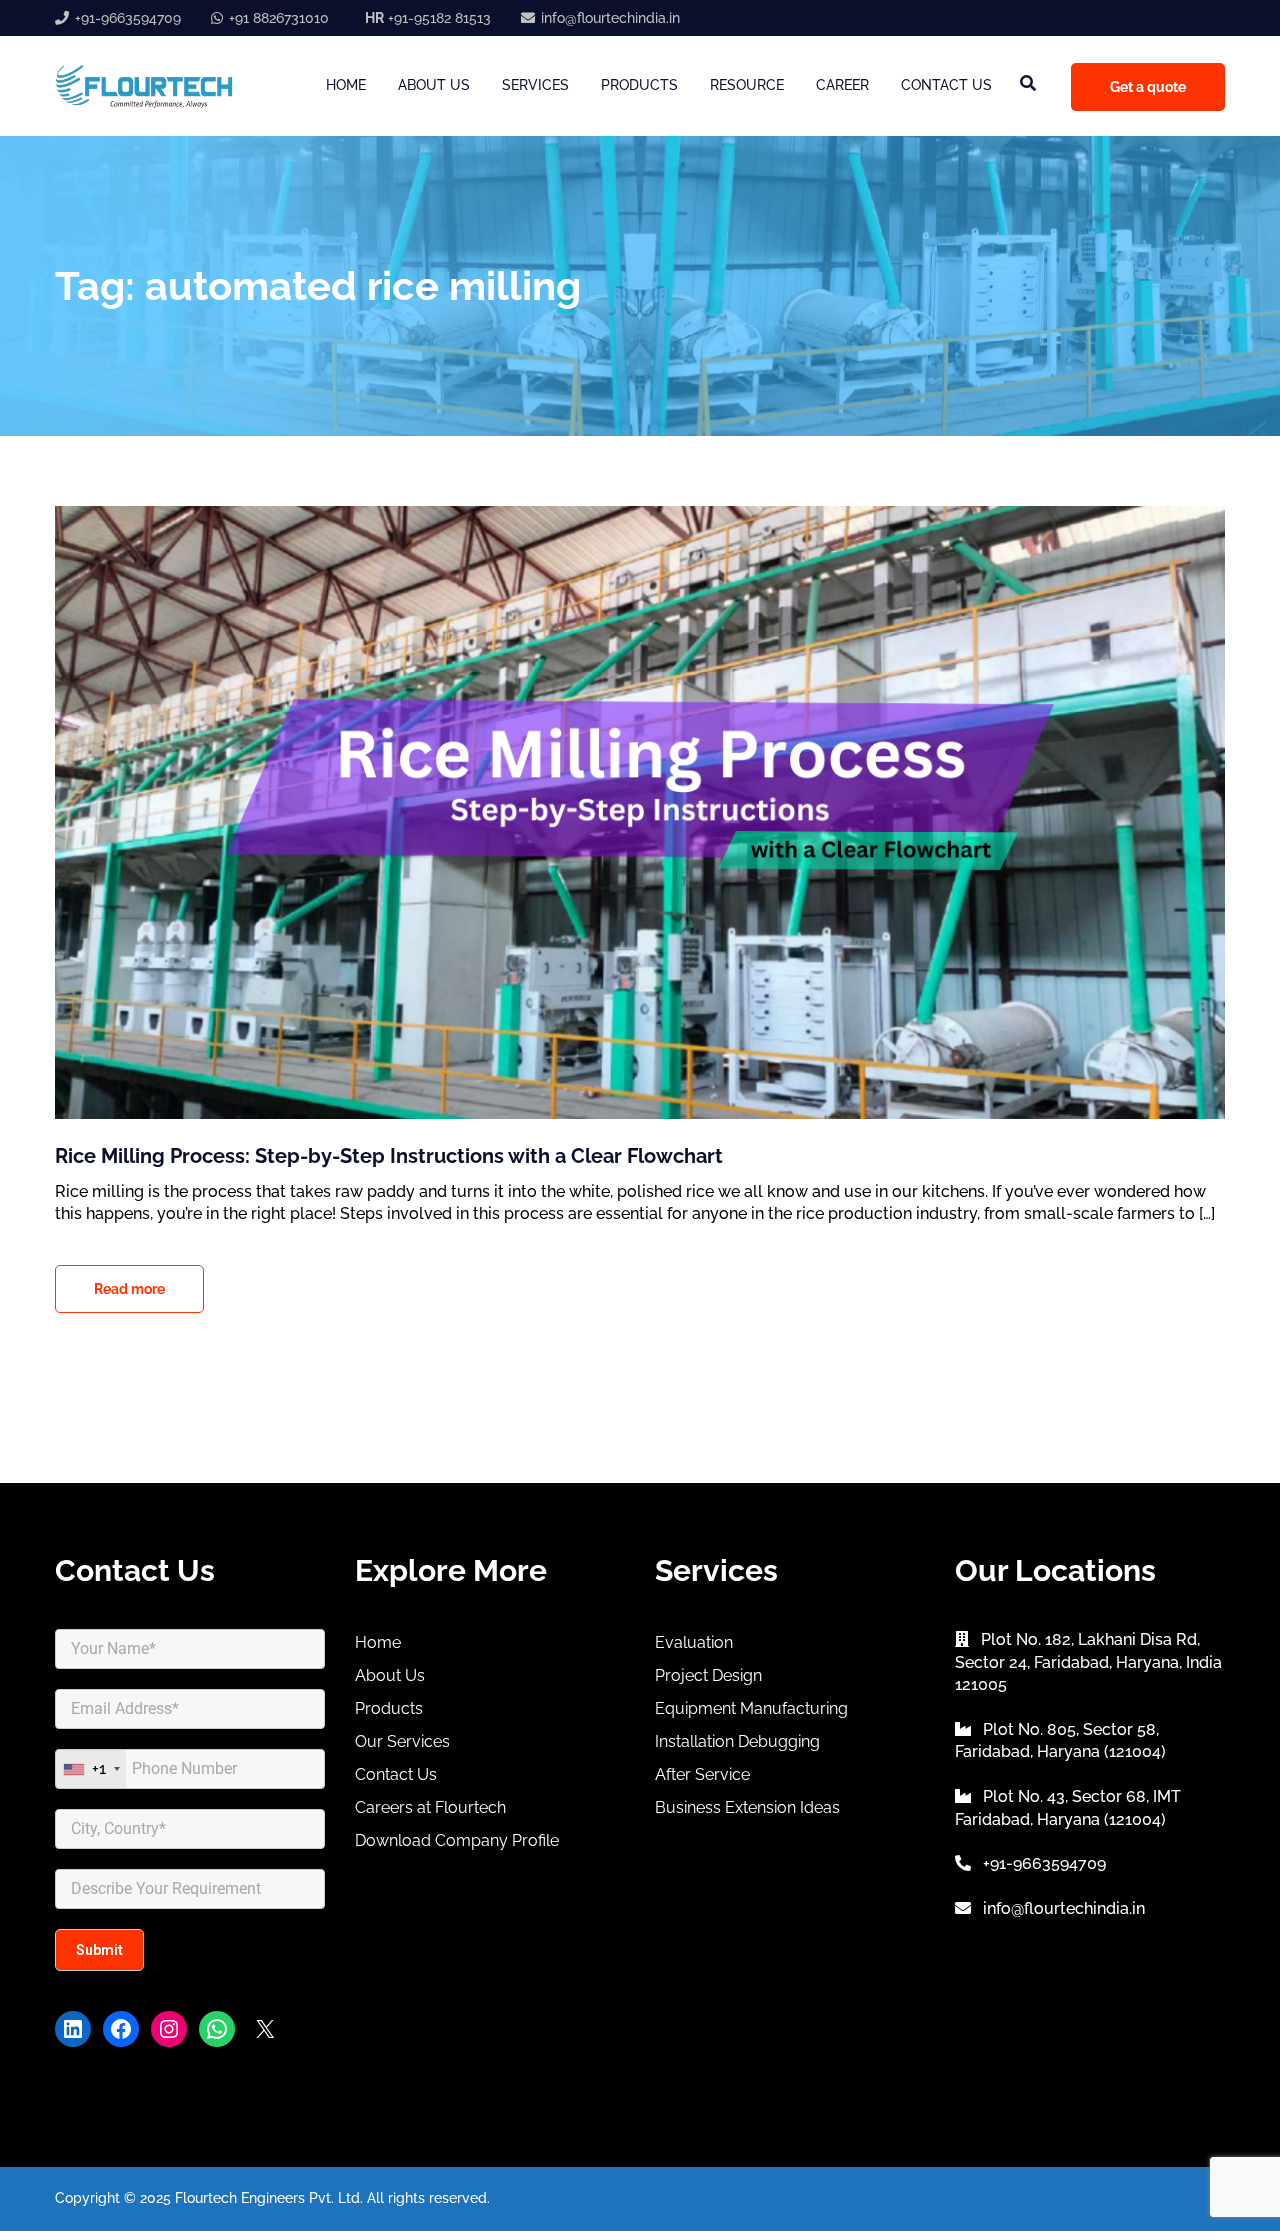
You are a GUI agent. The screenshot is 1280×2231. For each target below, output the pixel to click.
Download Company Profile (457, 1840)
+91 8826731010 (279, 18)
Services (535, 85)
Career (842, 85)
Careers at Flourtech (430, 1807)
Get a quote (1148, 87)
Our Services (402, 1741)
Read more (129, 1289)
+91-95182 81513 (428, 18)
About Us (434, 85)
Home (346, 85)
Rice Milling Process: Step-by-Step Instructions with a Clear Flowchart (389, 1156)
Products (639, 85)
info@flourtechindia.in (610, 18)
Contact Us (946, 85)
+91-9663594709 (128, 18)
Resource (747, 85)
